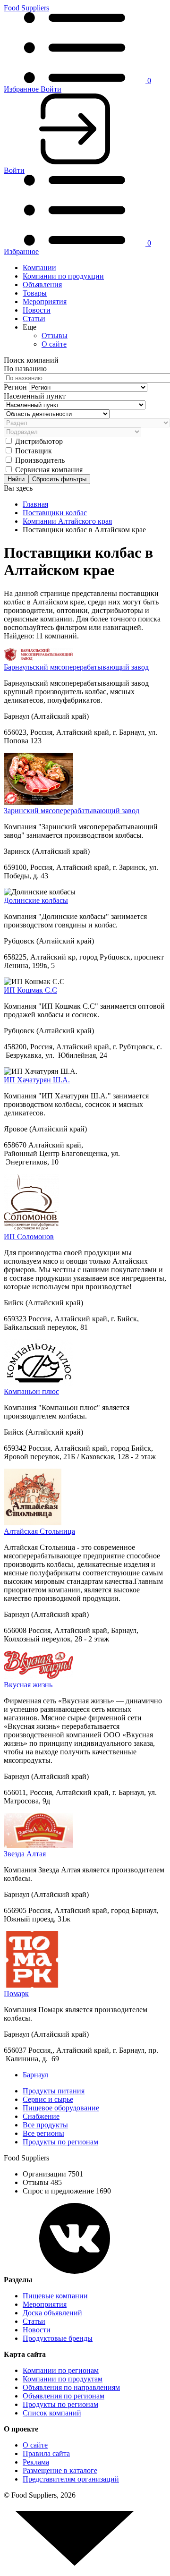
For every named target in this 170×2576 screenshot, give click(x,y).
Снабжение (41, 2116)
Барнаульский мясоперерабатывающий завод (76, 667)
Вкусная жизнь (28, 1685)
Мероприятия (45, 302)
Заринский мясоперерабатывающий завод (72, 811)
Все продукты (45, 2125)
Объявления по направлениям (71, 2387)
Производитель (40, 460)
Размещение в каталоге (60, 2470)
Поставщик (34, 451)
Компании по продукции (63, 276)
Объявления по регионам (64, 2396)
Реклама (36, 2462)
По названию (25, 369)
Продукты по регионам (60, 2142)
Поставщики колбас (55, 513)
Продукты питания (54, 2091)
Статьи (34, 319)
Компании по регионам (61, 2370)
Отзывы (55, 336)
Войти (51, 89)
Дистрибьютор (39, 441)
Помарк (16, 1994)
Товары (35, 293)
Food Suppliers (26, 8)
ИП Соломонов (29, 1237)
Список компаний (52, 2413)
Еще (30, 327)
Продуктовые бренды (58, 2338)
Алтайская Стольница (39, 1531)
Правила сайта (46, 2453)
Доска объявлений (52, 2313)
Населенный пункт (35, 396)
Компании (39, 268)
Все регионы (43, 2133)
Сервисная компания (49, 470)
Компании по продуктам (63, 2379)
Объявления (42, 285)
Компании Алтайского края (67, 521)
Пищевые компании (55, 2296)
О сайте (54, 344)
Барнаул (35, 2075)
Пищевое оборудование (61, 2108)
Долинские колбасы (36, 900)
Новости (37, 310)
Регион (16, 387)
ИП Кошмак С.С (30, 990)
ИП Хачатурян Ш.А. (37, 1080)
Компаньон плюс (31, 1391)
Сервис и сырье (48, 2099)
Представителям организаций (71, 2479)
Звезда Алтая (25, 1854)
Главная (35, 504)
